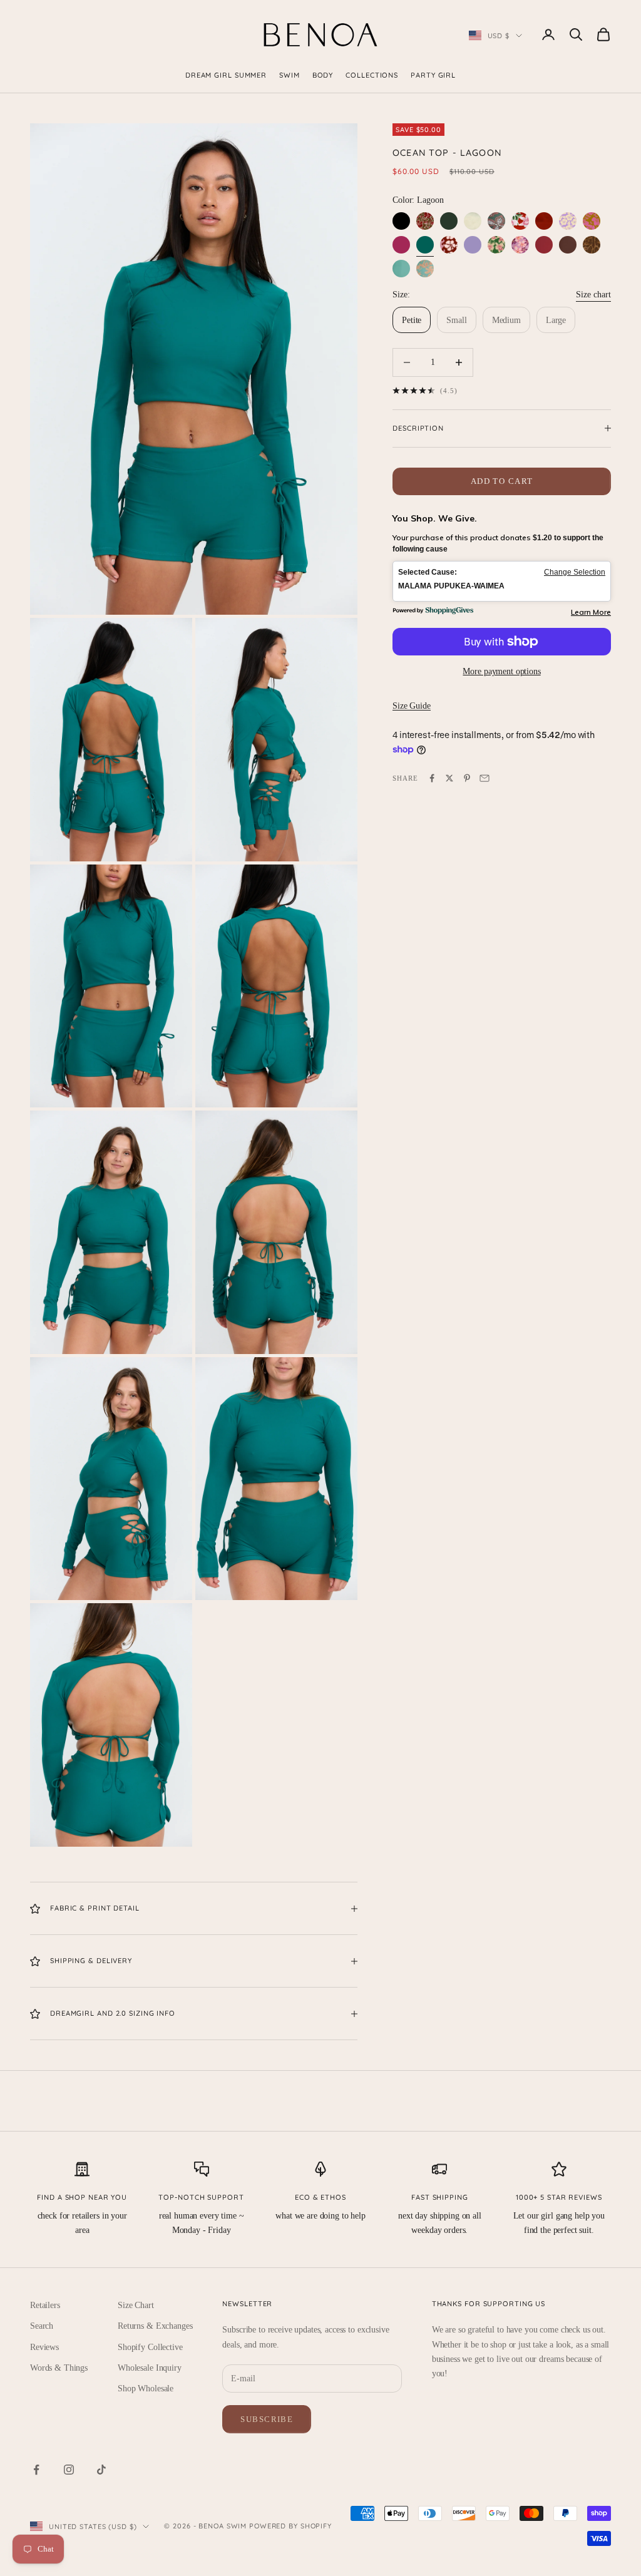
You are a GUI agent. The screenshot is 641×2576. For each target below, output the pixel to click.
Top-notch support (201, 2197)
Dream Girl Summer (226, 75)
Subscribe (267, 2419)
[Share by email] (485, 778)
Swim (290, 75)
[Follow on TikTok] (101, 2470)
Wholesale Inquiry (150, 2368)
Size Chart (136, 2305)
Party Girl (433, 75)
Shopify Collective (150, 2347)
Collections (372, 75)
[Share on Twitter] (449, 778)
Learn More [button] (591, 612)
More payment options (501, 671)
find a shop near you (82, 2197)
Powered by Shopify (290, 2526)
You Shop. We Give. (435, 518)
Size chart (593, 295)
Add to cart (502, 481)
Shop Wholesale (146, 2389)
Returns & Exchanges (155, 2326)
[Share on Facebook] (432, 778)
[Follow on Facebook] (36, 2470)
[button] (502, 581)
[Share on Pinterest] (467, 778)
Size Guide (412, 706)
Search (42, 2326)
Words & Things (59, 2368)
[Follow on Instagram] (69, 2470)
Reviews (44, 2347)
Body (323, 75)
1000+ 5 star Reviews (559, 2197)
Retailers (45, 2305)
